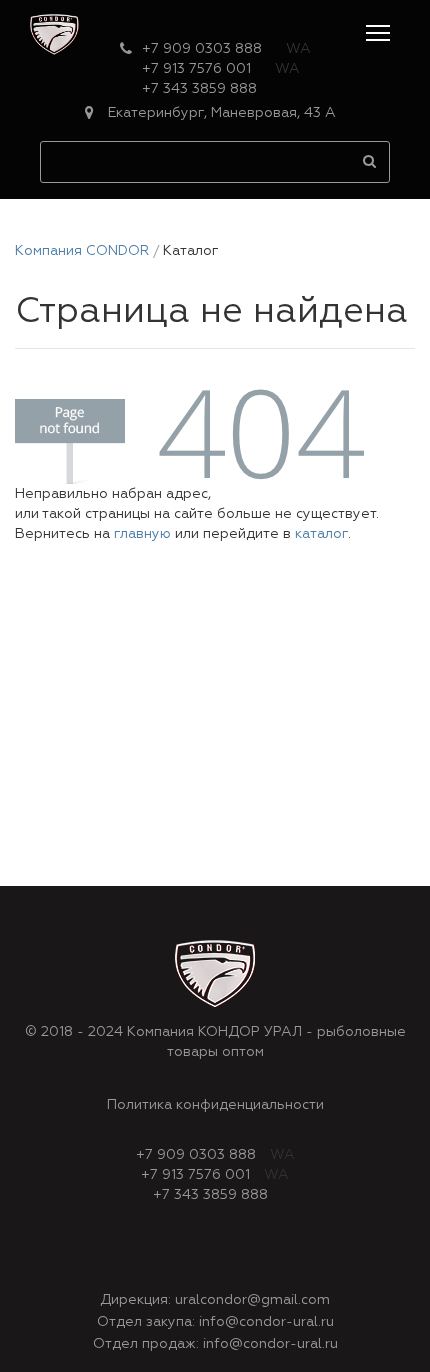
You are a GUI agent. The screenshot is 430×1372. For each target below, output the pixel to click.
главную (142, 534)
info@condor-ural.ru (266, 1322)
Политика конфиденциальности (215, 1105)
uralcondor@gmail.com (252, 1300)
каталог (321, 534)
